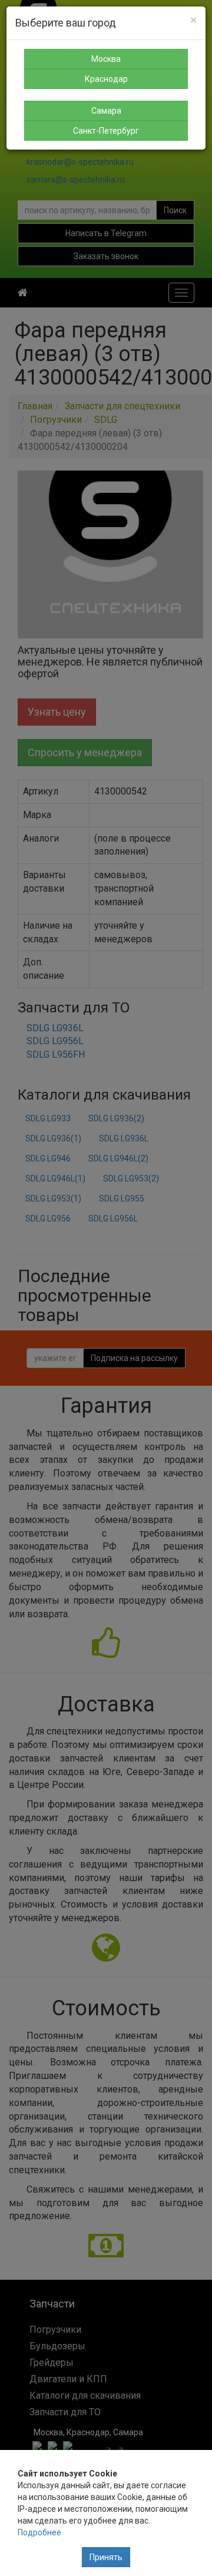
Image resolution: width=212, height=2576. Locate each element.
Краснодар (106, 79)
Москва (106, 59)
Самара (106, 111)
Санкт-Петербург (106, 131)
